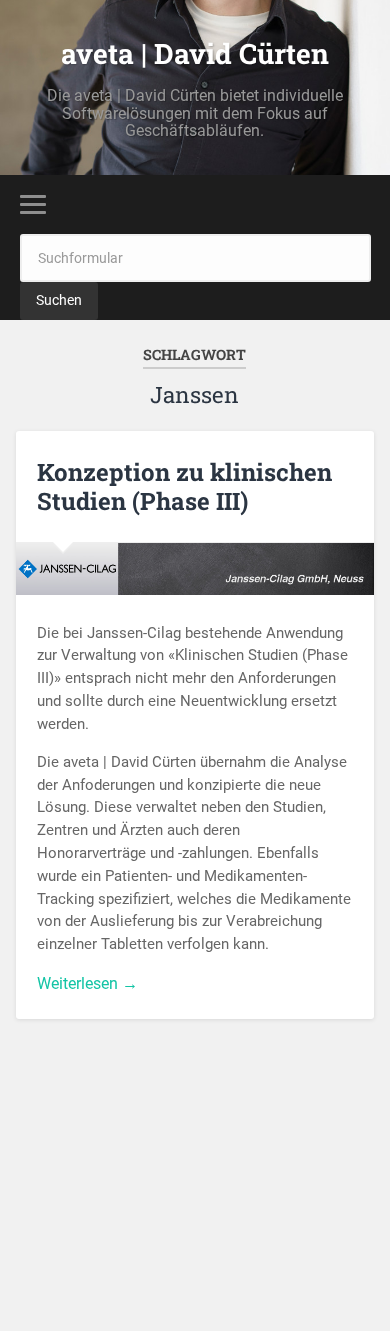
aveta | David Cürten (195, 53)
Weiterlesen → (87, 983)
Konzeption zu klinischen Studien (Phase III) (184, 486)
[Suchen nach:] (195, 257)
